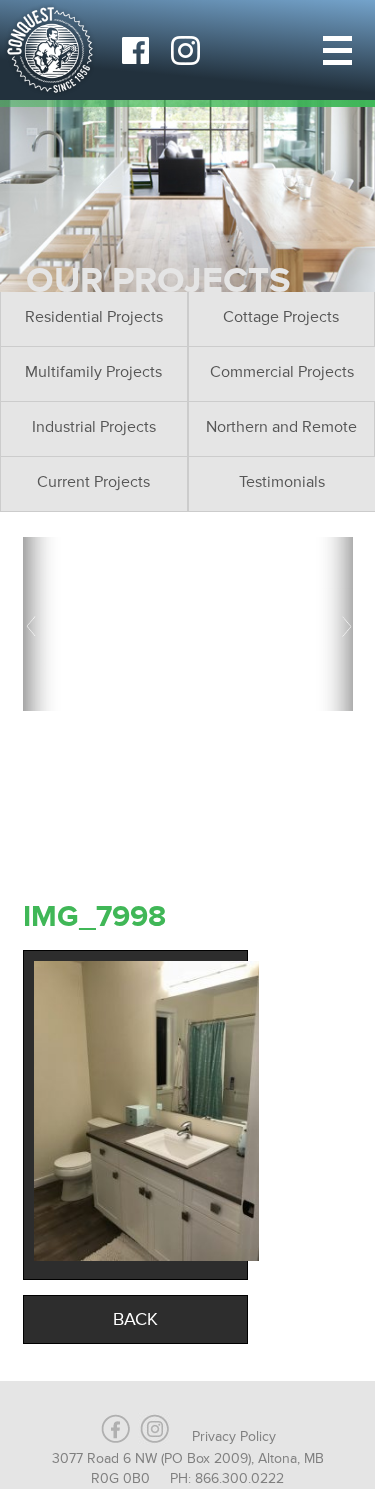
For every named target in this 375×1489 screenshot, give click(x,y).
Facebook (135, 50)
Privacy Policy (234, 1436)
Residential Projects (94, 317)
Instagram (185, 50)
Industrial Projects (94, 427)
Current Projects (93, 482)
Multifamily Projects (93, 372)
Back (135, 1319)
